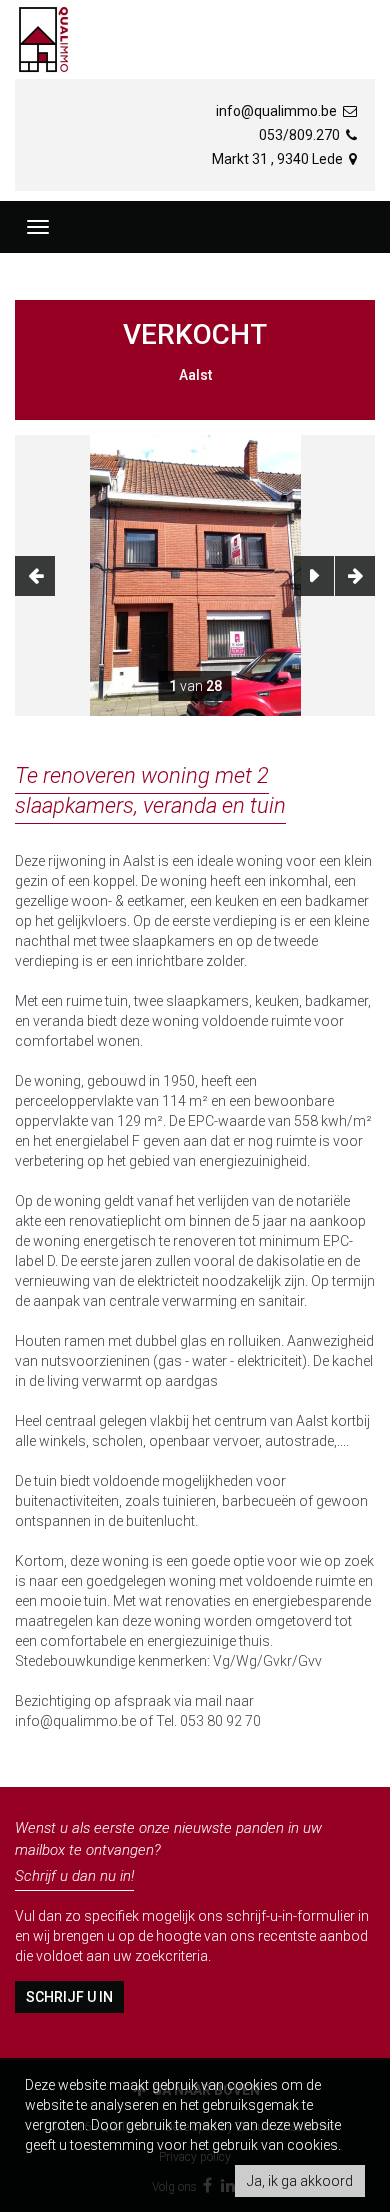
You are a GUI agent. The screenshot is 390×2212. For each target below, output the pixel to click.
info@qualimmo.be (278, 111)
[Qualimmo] (43, 39)
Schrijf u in (69, 1997)
